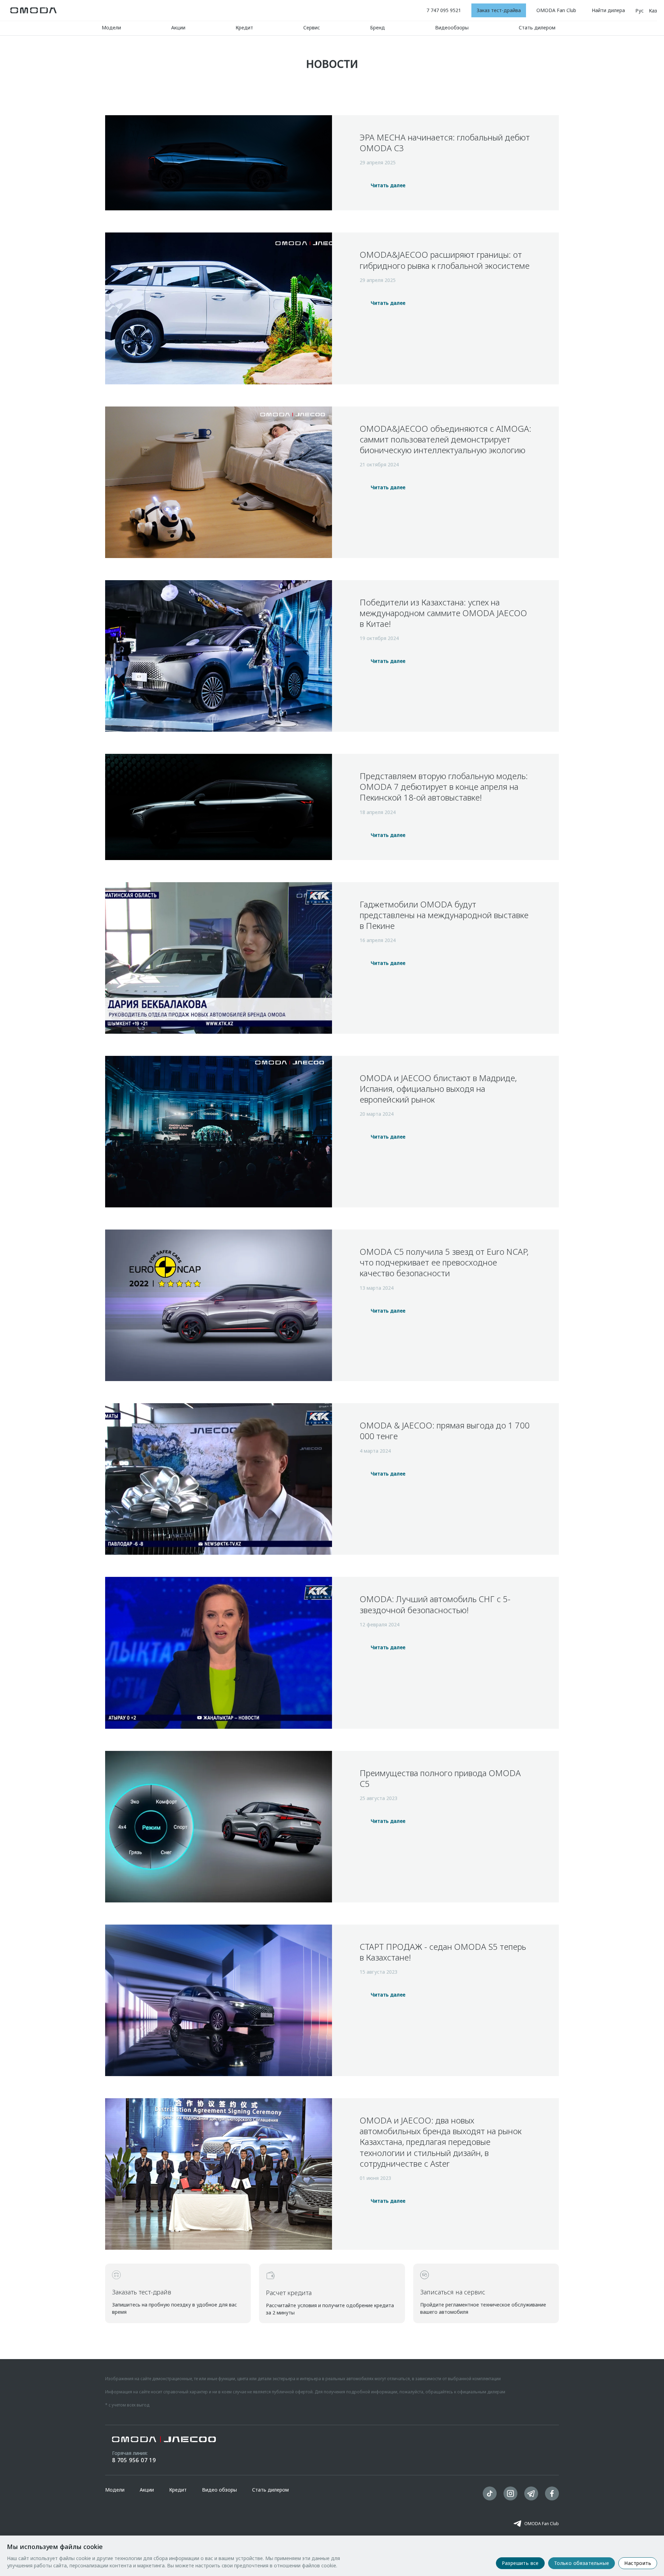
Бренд (377, 28)
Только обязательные (582, 2563)
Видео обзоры (219, 2490)
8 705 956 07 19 (134, 2460)
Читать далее (388, 185)
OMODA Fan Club (542, 2524)
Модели (111, 28)
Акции (178, 28)
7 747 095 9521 (444, 10)
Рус (639, 11)
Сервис (312, 28)
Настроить (638, 2563)
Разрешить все (520, 2563)
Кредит (244, 28)
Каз (653, 11)
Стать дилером (537, 28)
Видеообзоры (452, 28)
